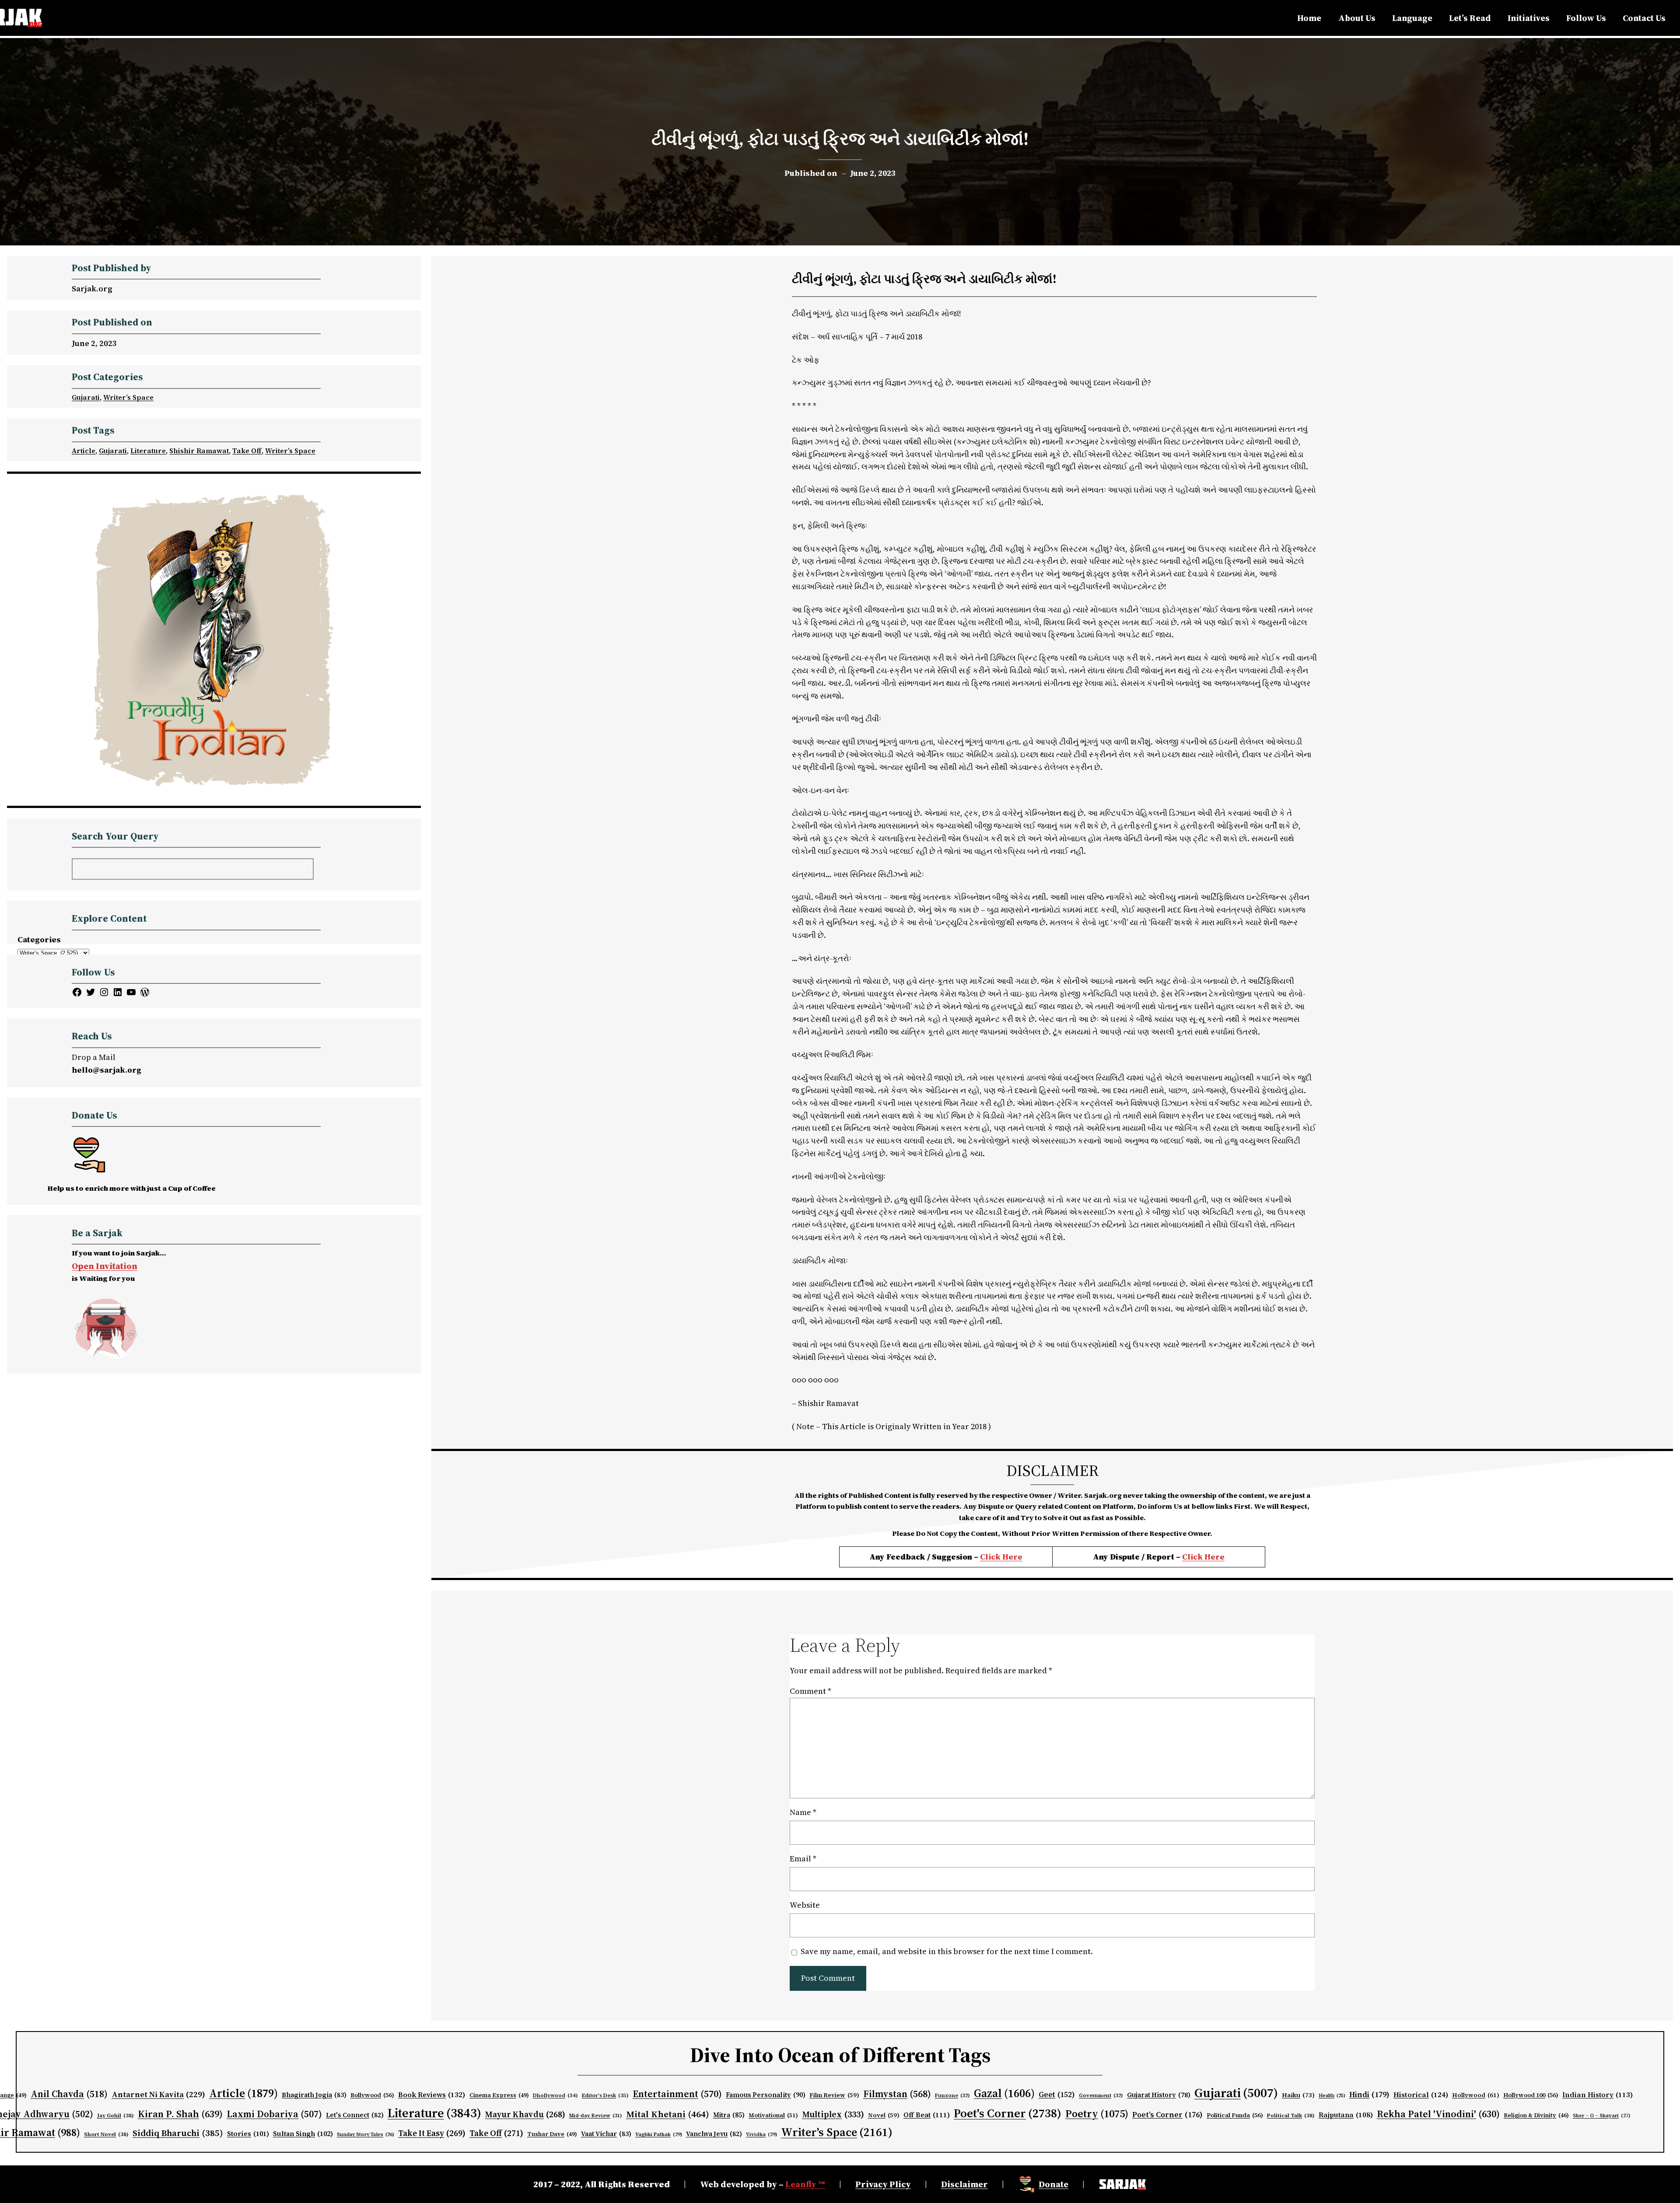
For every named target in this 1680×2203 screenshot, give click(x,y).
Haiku (1298, 2095)
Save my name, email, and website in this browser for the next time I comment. (947, 1951)
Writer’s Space (128, 397)
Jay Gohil (115, 2115)
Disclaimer (964, 2184)
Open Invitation (105, 1266)
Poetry (1097, 2114)
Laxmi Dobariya (274, 2114)
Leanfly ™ (805, 2184)
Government (1101, 2095)
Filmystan (897, 2094)
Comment (810, 1691)
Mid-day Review (596, 2116)
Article (84, 451)
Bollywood (372, 2095)
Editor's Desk (605, 2095)
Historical (1421, 2095)
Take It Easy (432, 2133)
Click (1193, 1557)
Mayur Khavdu (525, 2114)
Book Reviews (432, 2095)
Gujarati (86, 397)
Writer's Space (837, 2132)
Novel (884, 2115)
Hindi (1369, 2095)
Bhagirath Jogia (314, 2095)
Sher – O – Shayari (1601, 2116)
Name (803, 1812)
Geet (1057, 2095)
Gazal (1004, 2093)
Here (1214, 1557)
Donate (1053, 2184)
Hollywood (1476, 2095)
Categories (39, 939)
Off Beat (927, 2115)
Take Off (247, 451)
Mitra (729, 2115)
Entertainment (677, 2094)
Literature (148, 451)
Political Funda (1235, 2115)
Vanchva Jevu (714, 2134)
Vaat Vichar (606, 2134)
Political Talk (1291, 2115)
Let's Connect (355, 2115)
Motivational (773, 2115)
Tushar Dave (552, 2134)
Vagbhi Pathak (659, 2134)
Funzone (952, 2095)
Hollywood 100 (1531, 2095)
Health (1332, 2096)
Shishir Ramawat (199, 451)
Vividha (761, 2134)
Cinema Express (499, 2095)
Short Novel (106, 2134)
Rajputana (1346, 2115)
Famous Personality (766, 2095)
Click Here (1001, 1557)
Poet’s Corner (1167, 2115)
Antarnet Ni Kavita (158, 2094)
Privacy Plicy (883, 2184)
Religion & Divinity (1536, 2115)
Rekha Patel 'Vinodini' (1438, 2114)
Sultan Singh (303, 2134)
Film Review (834, 2095)
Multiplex (833, 2114)
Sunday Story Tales (366, 2135)
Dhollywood (555, 2095)
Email (803, 1859)
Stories (248, 2134)
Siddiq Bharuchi (178, 2133)
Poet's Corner (1008, 2113)
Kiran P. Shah (180, 2114)
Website (805, 1905)
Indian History (1598, 2095)
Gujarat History (1159, 2095)
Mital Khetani (668, 2114)
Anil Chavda (69, 2094)
